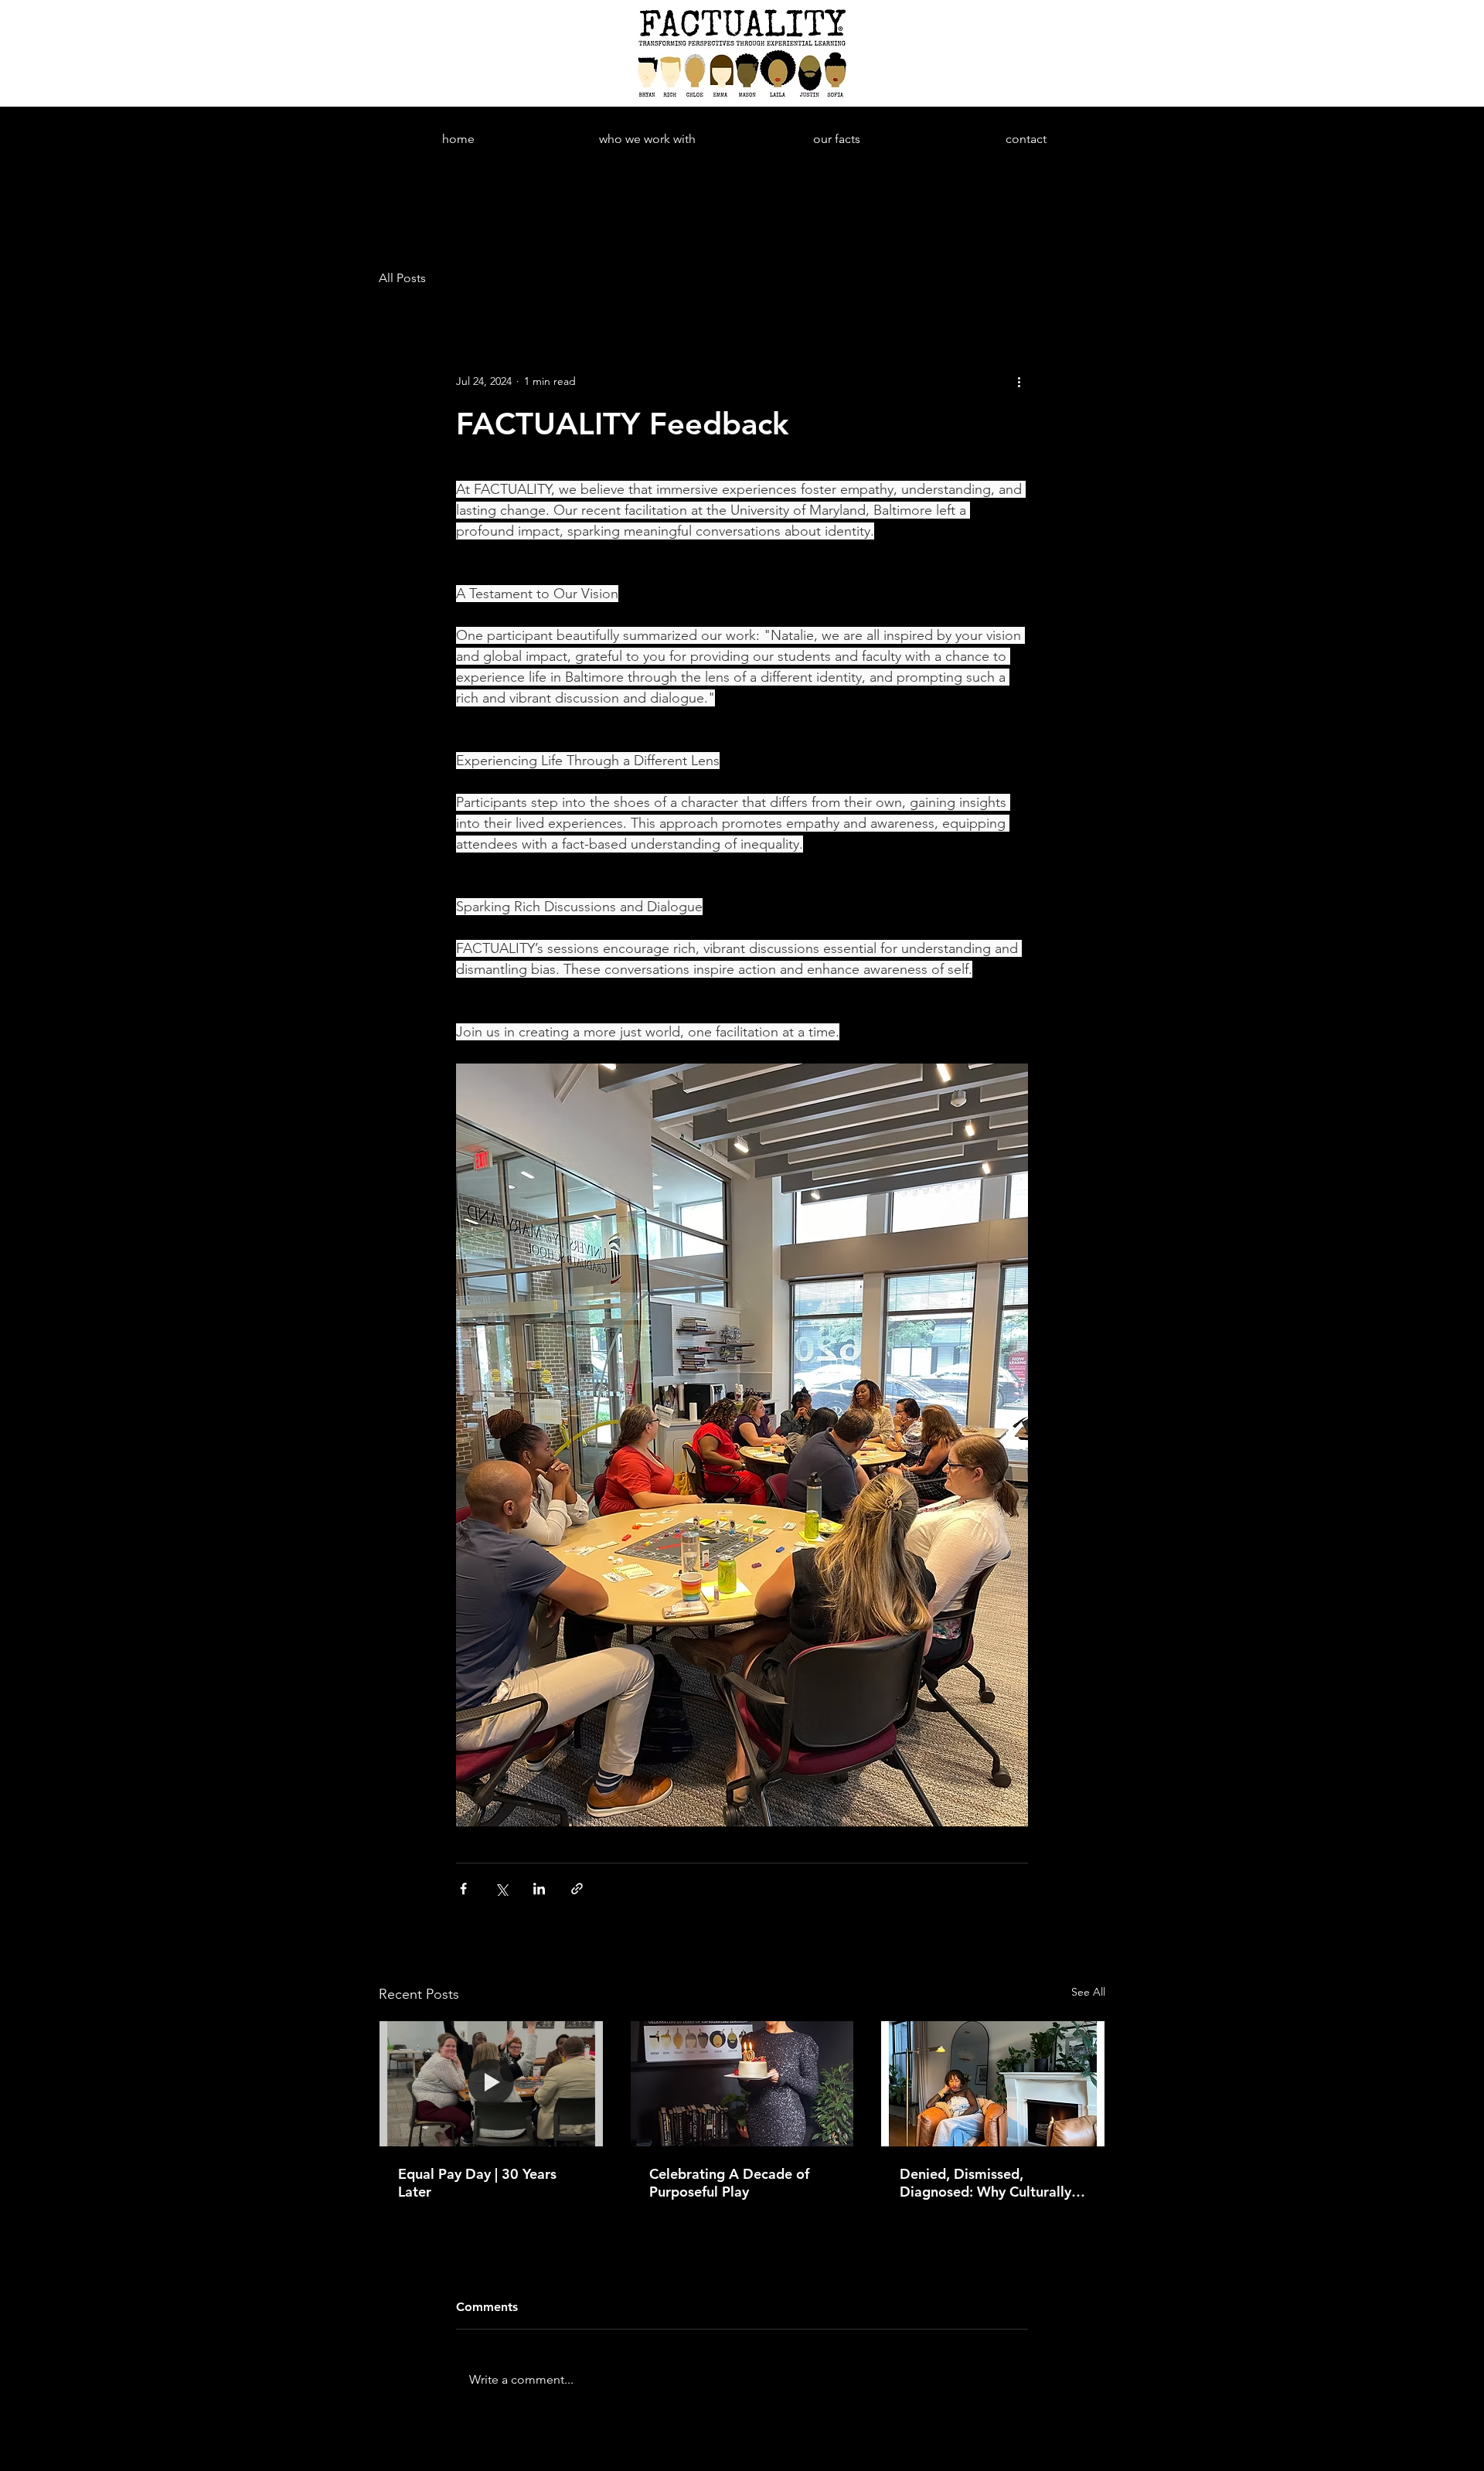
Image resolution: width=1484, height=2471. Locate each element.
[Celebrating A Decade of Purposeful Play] (742, 2084)
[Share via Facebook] (463, 1889)
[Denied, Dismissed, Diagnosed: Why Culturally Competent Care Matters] (993, 2084)
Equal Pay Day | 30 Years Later (477, 2183)
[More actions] (1019, 381)
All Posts (402, 278)
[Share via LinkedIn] (539, 1889)
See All (1088, 1992)
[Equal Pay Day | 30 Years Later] (491, 2084)
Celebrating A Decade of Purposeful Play (729, 2183)
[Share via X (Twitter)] (501, 1889)
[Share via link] (577, 1889)
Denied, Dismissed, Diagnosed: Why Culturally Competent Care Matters (985, 2183)
